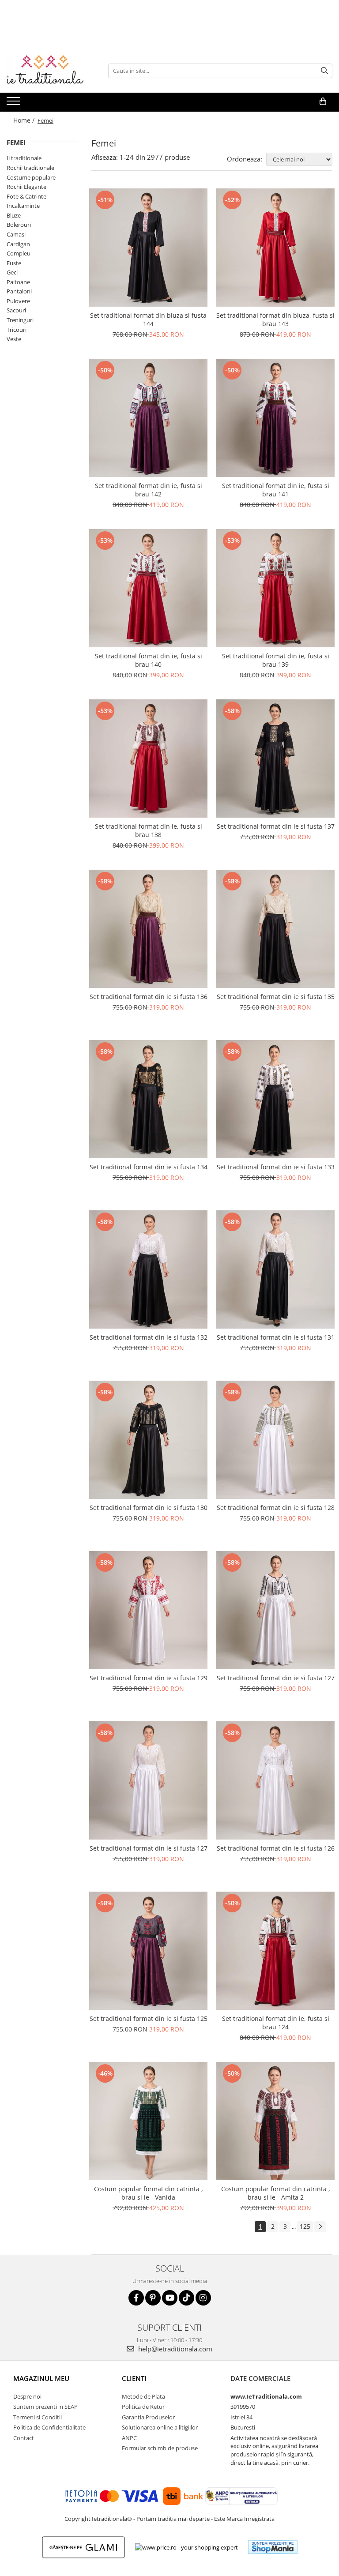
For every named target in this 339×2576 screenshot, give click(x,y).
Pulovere (18, 301)
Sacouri (16, 310)
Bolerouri (19, 225)
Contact (24, 2438)
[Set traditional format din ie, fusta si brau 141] (275, 418)
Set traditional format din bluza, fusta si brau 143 (275, 319)
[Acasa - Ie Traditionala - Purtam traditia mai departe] (51, 71)
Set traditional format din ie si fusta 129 (149, 1678)
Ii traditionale (24, 158)
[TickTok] (186, 2298)
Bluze (14, 215)
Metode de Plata (143, 2396)
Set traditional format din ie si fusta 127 (276, 1678)
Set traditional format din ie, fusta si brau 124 (276, 2023)
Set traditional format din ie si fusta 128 (276, 1508)
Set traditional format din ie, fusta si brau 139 (276, 660)
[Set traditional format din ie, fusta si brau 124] (275, 1951)
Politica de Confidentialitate (49, 2427)
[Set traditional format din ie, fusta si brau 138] (148, 759)
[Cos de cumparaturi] (323, 101)
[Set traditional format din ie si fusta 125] (148, 1951)
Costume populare (31, 177)
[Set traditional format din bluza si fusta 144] (148, 248)
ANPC (129, 2438)
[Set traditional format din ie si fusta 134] (148, 1099)
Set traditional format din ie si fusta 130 (149, 1508)
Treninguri (20, 320)
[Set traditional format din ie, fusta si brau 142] (148, 418)
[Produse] (14, 104)
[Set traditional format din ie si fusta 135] (275, 929)
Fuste (14, 263)
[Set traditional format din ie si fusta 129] (148, 1610)
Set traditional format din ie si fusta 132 (149, 1337)
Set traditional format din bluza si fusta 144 (148, 319)
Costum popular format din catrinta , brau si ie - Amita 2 (276, 2193)
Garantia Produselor (148, 2417)
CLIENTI (134, 2378)
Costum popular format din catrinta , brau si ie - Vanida (149, 2193)
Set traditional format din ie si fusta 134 (149, 1167)
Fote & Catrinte (26, 196)
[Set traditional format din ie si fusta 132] (148, 1269)
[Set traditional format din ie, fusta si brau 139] (275, 588)
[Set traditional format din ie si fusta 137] (275, 759)
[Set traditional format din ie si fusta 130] (148, 1440)
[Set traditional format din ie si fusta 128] (275, 1440)
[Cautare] (324, 71)
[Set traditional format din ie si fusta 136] (148, 929)
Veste (14, 339)
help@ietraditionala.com (174, 2349)
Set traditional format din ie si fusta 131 (276, 1337)
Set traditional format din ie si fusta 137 (276, 826)
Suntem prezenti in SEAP (45, 2407)
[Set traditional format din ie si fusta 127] (275, 1610)
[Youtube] (170, 2298)
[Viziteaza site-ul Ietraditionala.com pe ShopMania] (273, 2547)
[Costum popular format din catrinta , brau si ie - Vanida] (148, 2121)
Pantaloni (19, 291)
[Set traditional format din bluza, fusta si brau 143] (275, 248)
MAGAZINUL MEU (41, 2378)
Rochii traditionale (30, 168)
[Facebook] (136, 2298)
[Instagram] (203, 2298)
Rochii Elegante (26, 187)
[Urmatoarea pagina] (320, 2227)
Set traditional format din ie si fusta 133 (276, 1167)
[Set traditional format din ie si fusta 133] (275, 1099)
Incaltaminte (23, 206)
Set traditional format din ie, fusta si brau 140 (149, 660)
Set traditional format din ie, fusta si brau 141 (276, 490)
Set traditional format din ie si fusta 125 (149, 2018)
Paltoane (18, 282)
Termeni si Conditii (38, 2417)
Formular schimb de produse (160, 2448)
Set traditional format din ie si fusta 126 (276, 1848)
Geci (12, 272)
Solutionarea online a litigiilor (160, 2427)
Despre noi (27, 2396)
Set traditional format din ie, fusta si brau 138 (149, 830)
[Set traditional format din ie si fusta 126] (275, 1780)
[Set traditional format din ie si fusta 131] (275, 1269)
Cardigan (18, 244)
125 (305, 2226)
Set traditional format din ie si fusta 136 (149, 997)
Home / (25, 120)
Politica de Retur (143, 2407)
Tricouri (17, 330)
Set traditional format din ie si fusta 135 (276, 997)
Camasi (16, 234)
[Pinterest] (153, 2298)
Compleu (19, 253)
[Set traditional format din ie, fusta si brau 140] (148, 588)
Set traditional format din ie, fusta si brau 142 (149, 490)
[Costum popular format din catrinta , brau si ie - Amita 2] (275, 2121)
